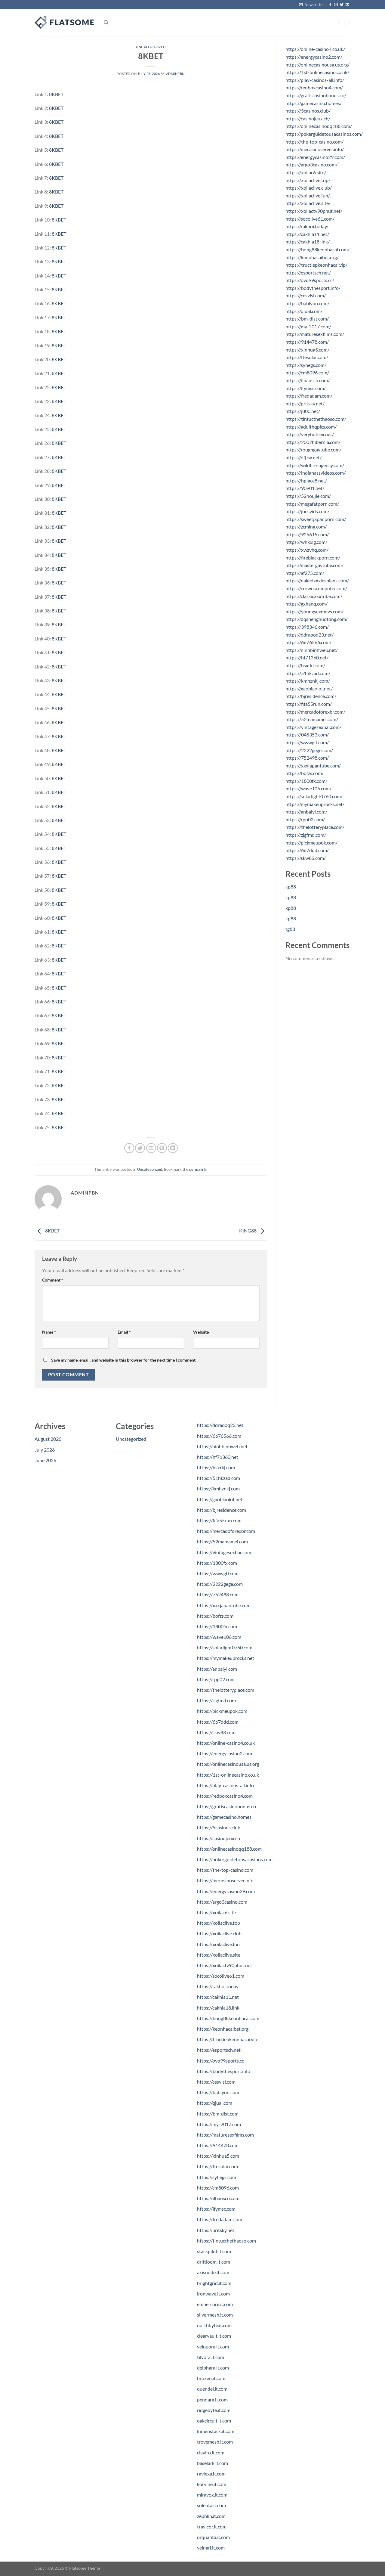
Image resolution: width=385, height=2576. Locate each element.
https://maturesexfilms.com (225, 2135)
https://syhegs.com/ (306, 365)
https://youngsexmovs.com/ (314, 611)
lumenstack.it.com (216, 2431)
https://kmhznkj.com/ (308, 681)
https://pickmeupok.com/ (311, 843)
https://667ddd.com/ (307, 850)
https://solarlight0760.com (225, 1647)
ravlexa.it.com (211, 2474)
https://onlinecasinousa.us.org (228, 1764)
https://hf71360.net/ (307, 657)
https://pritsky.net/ (305, 403)
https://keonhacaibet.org (223, 2029)
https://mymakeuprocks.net (226, 1658)
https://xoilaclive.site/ (308, 203)
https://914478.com (218, 2145)
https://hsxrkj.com (216, 1467)
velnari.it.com (211, 2548)
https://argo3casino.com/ (311, 164)
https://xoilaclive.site (219, 1955)
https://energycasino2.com (225, 1753)
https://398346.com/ (307, 627)
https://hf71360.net (218, 1457)
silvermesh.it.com (215, 2315)
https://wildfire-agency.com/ (315, 465)
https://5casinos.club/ (308, 111)
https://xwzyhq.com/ (307, 550)
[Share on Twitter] (140, 1148)
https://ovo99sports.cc (220, 2061)
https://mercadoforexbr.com (226, 1531)
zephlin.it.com (211, 2516)
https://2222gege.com (220, 1584)
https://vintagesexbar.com (224, 1552)
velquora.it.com (213, 2347)
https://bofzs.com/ (305, 773)
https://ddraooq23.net (220, 1425)
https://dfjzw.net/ (303, 457)
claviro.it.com (211, 2452)
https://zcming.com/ (306, 527)
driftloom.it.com (214, 2262)
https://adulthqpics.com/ (311, 427)
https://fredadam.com (220, 2219)
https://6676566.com (219, 1436)
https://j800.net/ (303, 411)
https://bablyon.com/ (307, 303)
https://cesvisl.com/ (306, 295)
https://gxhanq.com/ (306, 604)
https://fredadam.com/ (309, 396)
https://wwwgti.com (218, 1573)
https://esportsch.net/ (308, 273)
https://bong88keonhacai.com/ (317, 249)
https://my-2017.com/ (308, 326)
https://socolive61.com (221, 1976)
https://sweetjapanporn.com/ (316, 519)
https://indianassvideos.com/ (316, 473)
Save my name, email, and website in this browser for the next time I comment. (124, 1360)
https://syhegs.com (217, 2177)
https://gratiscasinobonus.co (226, 1806)
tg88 (290, 929)
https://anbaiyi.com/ (306, 812)
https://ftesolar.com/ (307, 357)
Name (49, 1332)
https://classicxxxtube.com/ (314, 596)
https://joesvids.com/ (307, 511)
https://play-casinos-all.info (225, 1785)
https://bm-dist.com (218, 2114)
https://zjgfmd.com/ (306, 835)
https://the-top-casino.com (225, 1870)
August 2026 (48, 1439)
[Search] (106, 23)
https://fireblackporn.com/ (313, 558)
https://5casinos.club (219, 1827)
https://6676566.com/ (308, 642)
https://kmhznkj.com (218, 1488)
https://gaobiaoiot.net (220, 1499)
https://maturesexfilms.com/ (315, 334)
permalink (198, 1169)
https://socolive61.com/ (310, 219)
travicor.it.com (212, 2526)
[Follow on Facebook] (330, 5)
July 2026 (45, 1450)
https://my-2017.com (219, 2124)
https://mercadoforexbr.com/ (315, 712)
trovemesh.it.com (215, 2442)
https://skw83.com (216, 1732)
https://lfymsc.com (216, 2209)
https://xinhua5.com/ (307, 350)
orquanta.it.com (213, 2537)
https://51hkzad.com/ (308, 673)
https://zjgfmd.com (216, 1700)
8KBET (56, 94)
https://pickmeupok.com (222, 1711)
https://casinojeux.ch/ (308, 118)
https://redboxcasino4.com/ (314, 87)
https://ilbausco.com (218, 2198)
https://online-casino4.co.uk (226, 1743)
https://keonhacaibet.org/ (312, 257)
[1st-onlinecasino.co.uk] (65, 23)
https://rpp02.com (216, 1679)
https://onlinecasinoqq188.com (229, 1849)
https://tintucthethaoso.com (226, 2241)
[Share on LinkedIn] (173, 1148)
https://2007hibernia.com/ (313, 442)
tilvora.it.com (211, 2357)
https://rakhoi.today (218, 1986)
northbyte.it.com (214, 2325)
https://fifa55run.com (219, 1520)
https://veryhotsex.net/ (310, 434)
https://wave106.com (219, 1637)
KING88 (248, 1231)
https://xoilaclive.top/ (308, 180)
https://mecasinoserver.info (225, 1880)
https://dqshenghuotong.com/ (317, 619)
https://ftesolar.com (217, 2166)
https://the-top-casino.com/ (314, 142)
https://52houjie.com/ (308, 496)
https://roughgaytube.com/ (313, 449)
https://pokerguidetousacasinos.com (235, 1859)
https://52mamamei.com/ (312, 719)
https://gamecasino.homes (224, 1817)
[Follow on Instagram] (336, 5)
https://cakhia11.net (218, 1997)
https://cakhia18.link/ (308, 242)
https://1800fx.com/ (306, 781)
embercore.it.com (215, 2304)
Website (201, 1332)
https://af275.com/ (305, 573)
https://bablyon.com (218, 2092)
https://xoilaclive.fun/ (308, 195)
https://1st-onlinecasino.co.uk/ (317, 72)
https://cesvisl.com (216, 2082)
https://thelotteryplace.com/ (315, 827)
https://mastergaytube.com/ (314, 565)
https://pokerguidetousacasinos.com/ (324, 134)
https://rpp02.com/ (305, 819)
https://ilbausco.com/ (308, 380)
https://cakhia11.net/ (307, 234)
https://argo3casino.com (222, 1902)
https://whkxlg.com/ (306, 542)
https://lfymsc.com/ (306, 388)
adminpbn (175, 74)
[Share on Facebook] (129, 1148)
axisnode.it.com (213, 2272)
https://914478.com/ (307, 342)
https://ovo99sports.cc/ (310, 280)
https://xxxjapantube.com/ (313, 766)
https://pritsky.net (216, 2230)
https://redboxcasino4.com (225, 1796)
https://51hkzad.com (219, 1478)
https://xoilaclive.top (219, 1923)
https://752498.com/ (307, 758)
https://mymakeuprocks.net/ (315, 804)
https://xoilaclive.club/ (309, 188)
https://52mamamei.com (222, 1541)
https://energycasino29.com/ (315, 157)
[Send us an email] (347, 5)
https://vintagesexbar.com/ (313, 727)
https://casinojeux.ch (219, 1838)
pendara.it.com (212, 2399)
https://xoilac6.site (216, 1912)
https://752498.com (218, 1594)
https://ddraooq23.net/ (310, 635)
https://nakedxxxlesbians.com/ (317, 580)
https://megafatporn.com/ (312, 504)
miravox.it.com (212, 2495)
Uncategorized (151, 47)
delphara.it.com (213, 2368)
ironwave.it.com (213, 2294)
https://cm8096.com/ (307, 372)
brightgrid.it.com (214, 2283)
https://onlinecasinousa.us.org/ (317, 65)
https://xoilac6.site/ (306, 172)
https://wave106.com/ (308, 788)
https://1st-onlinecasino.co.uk (228, 1775)
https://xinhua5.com (218, 2156)
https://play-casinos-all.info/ (315, 80)
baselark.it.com (213, 2463)
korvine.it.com (212, 2484)
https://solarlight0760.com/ (314, 796)
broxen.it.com (211, 2378)
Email (124, 1332)
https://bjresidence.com (222, 1510)
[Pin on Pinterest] (162, 1148)
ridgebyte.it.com (214, 2410)
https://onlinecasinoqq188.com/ (319, 126)
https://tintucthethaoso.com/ (316, 419)
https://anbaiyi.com (217, 1669)
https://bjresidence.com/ (311, 696)
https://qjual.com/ (304, 311)
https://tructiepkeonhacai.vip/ (316, 265)
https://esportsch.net (219, 2050)
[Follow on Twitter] (342, 5)
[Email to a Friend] (151, 1148)
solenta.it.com (211, 2505)
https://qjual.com (215, 2103)
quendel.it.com (212, 2389)
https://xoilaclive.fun (218, 1944)
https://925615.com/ (307, 534)
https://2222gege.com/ (309, 750)
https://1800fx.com (217, 1563)
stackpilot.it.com (214, 2251)
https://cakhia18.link (218, 2008)
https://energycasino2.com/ (314, 57)
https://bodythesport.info (224, 2071)
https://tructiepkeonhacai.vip (227, 2039)
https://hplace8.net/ (306, 480)
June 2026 (45, 1460)
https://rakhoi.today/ (307, 226)
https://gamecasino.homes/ (314, 103)
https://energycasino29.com (226, 1891)
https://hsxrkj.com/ (305, 665)
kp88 (291, 887)
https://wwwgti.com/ (307, 742)
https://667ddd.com (218, 1722)
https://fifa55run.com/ (309, 704)
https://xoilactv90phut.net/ (314, 211)
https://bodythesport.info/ (313, 288)
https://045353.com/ (307, 735)
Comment (53, 1280)
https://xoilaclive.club (219, 1933)
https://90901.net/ (305, 488)
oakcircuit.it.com (214, 2421)
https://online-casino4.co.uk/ (315, 49)
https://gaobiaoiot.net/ (309, 688)
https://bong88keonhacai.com (228, 2018)
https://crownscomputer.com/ (316, 588)
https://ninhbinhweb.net (222, 1446)
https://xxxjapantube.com (224, 1605)
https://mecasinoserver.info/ (315, 149)
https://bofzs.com (215, 1616)
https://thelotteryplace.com (226, 1690)
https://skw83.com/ (306, 858)
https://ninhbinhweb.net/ (312, 650)
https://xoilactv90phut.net (225, 1965)
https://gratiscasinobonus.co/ (316, 95)
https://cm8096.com (218, 2188)
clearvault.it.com (214, 2336)
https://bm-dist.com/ (307, 319)
